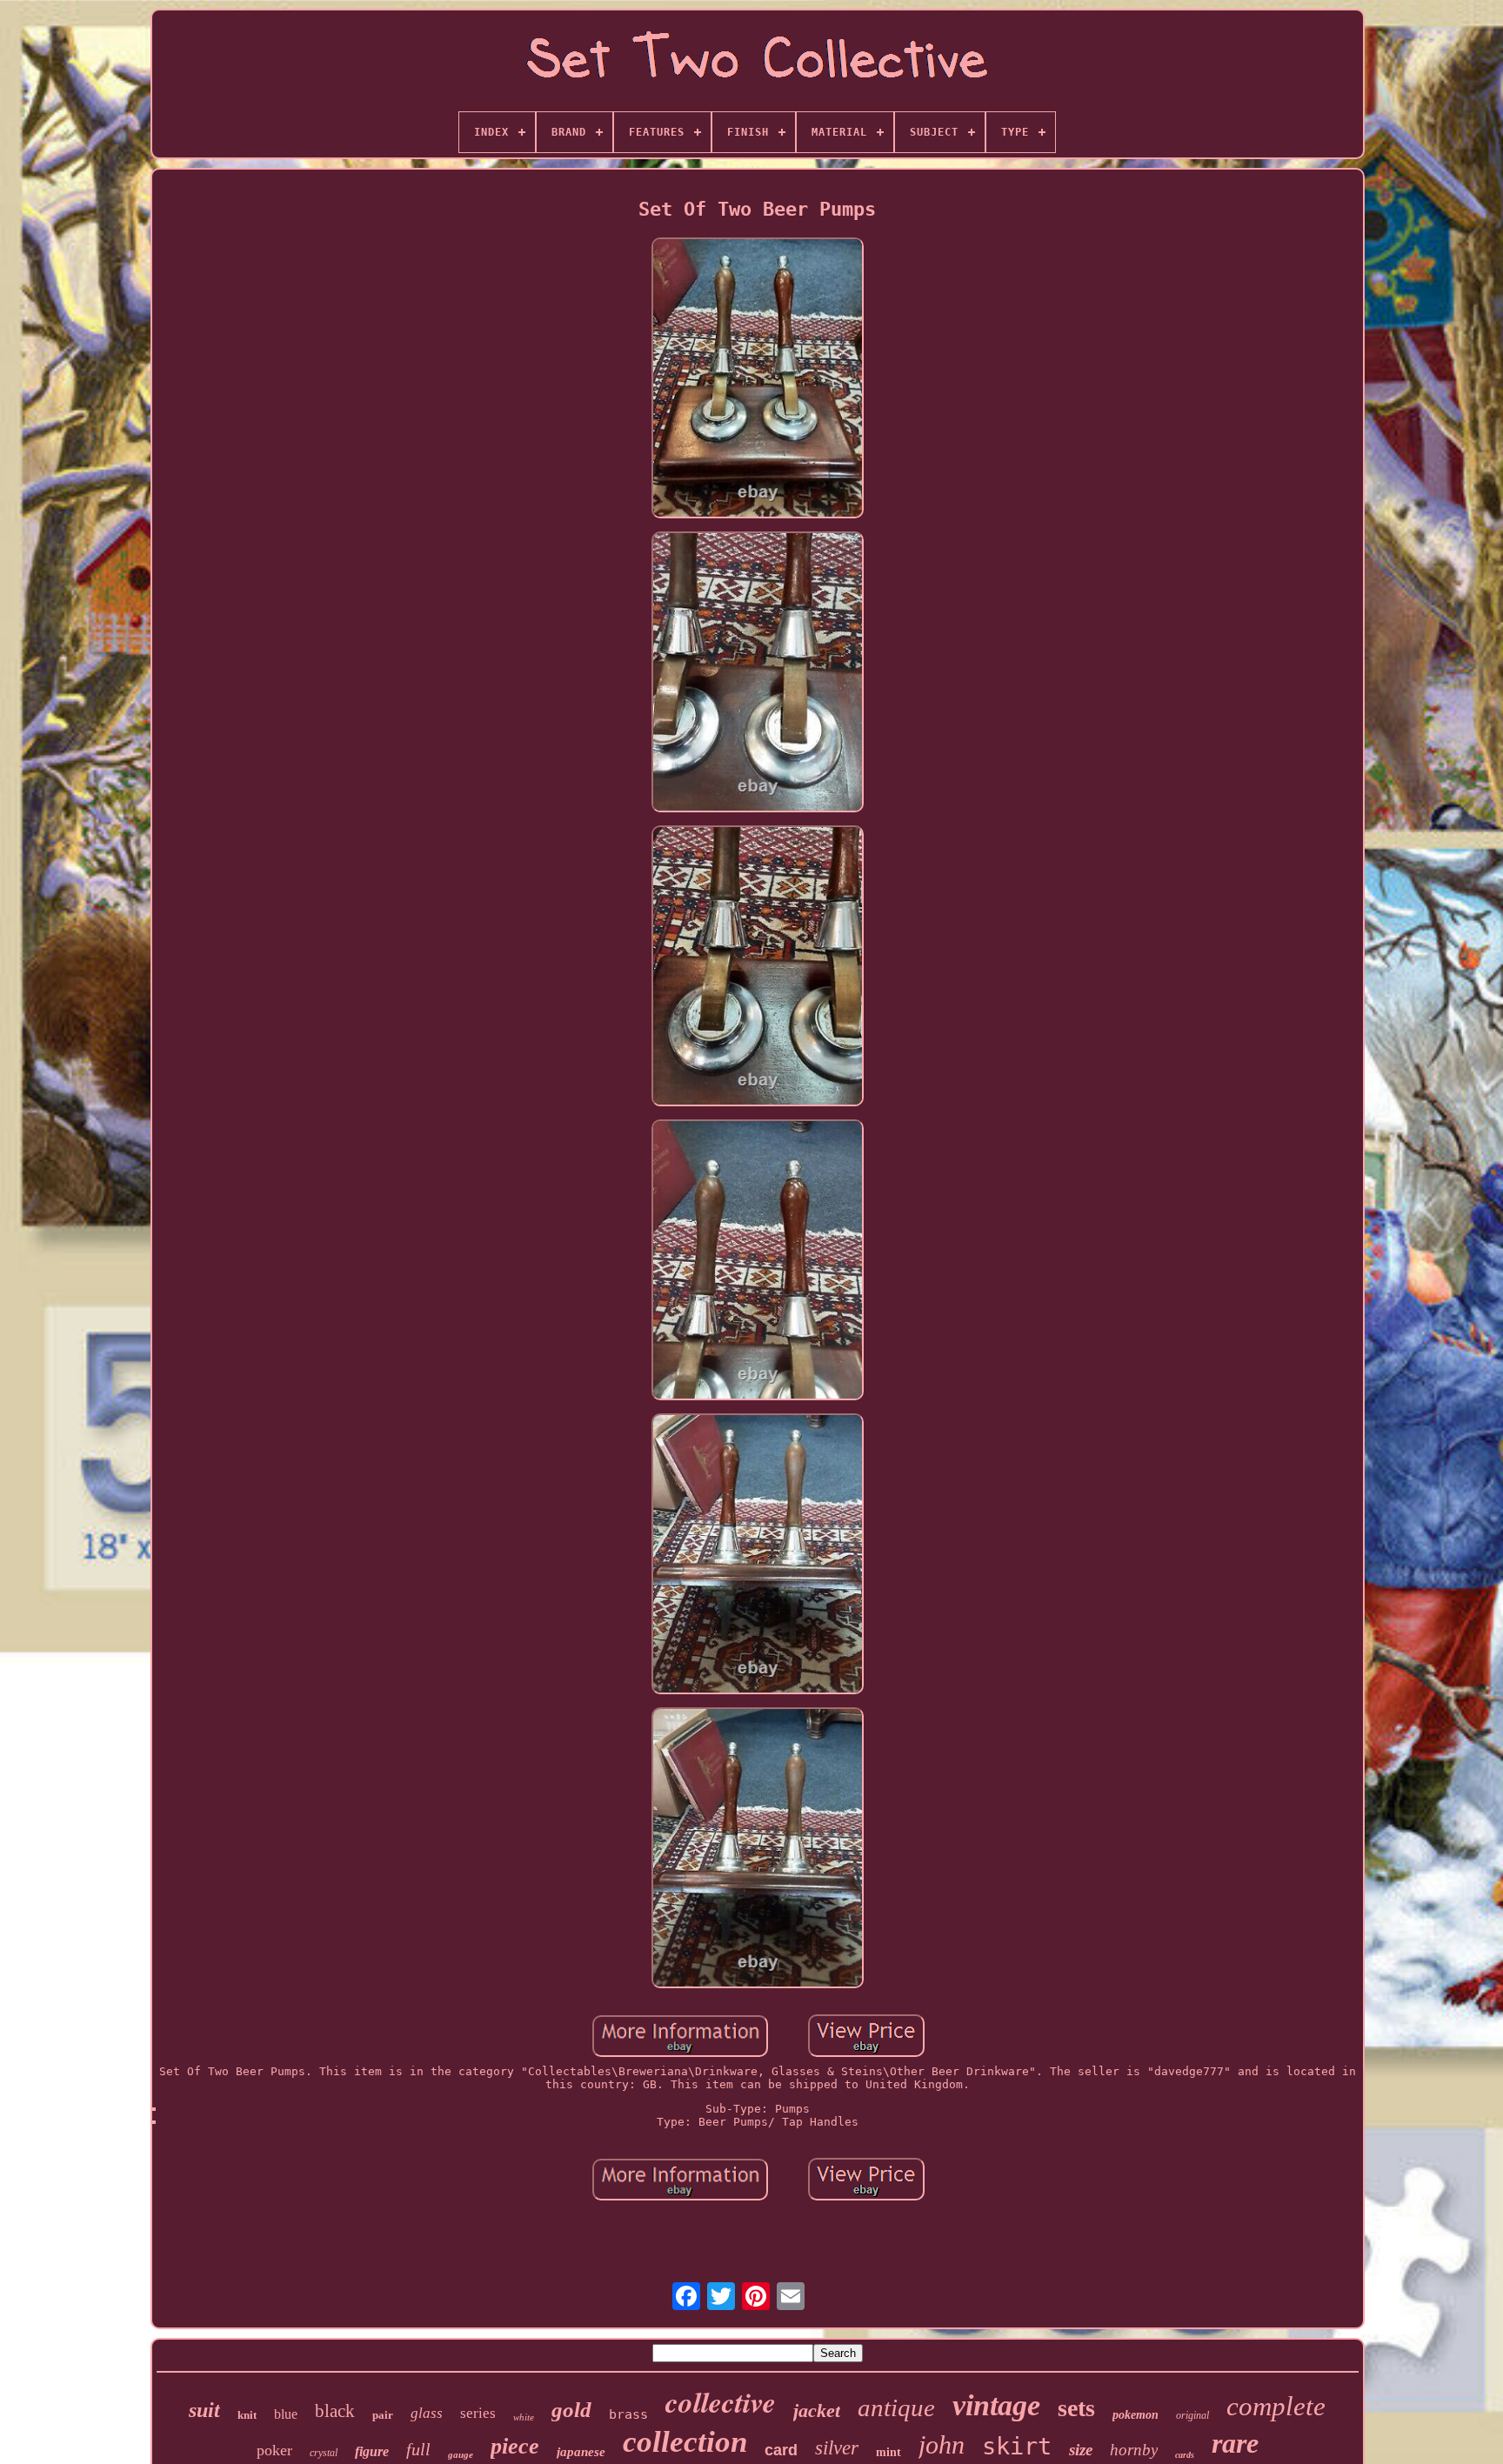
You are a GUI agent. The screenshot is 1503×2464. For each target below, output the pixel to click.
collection (685, 2442)
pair (383, 2415)
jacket (817, 2411)
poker (274, 2450)
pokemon (1136, 2415)
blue (286, 2414)
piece (515, 2446)
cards (1185, 2455)
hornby (1134, 2450)
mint (888, 2452)
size (1081, 2450)
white (524, 2417)
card (781, 2450)
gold (571, 2410)
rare (1235, 2443)
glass (427, 2413)
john (942, 2444)
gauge (461, 2454)
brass (628, 2414)
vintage (996, 2405)
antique (896, 2407)
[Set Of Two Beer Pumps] (758, 379)
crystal (324, 2453)
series (478, 2413)
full (418, 2449)
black (335, 2411)
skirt (1017, 2446)
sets (1076, 2408)
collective (721, 2402)
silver (837, 2448)
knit (247, 2415)
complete (1276, 2406)
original (1192, 2415)
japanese (581, 2452)
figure (372, 2451)
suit (204, 2410)
